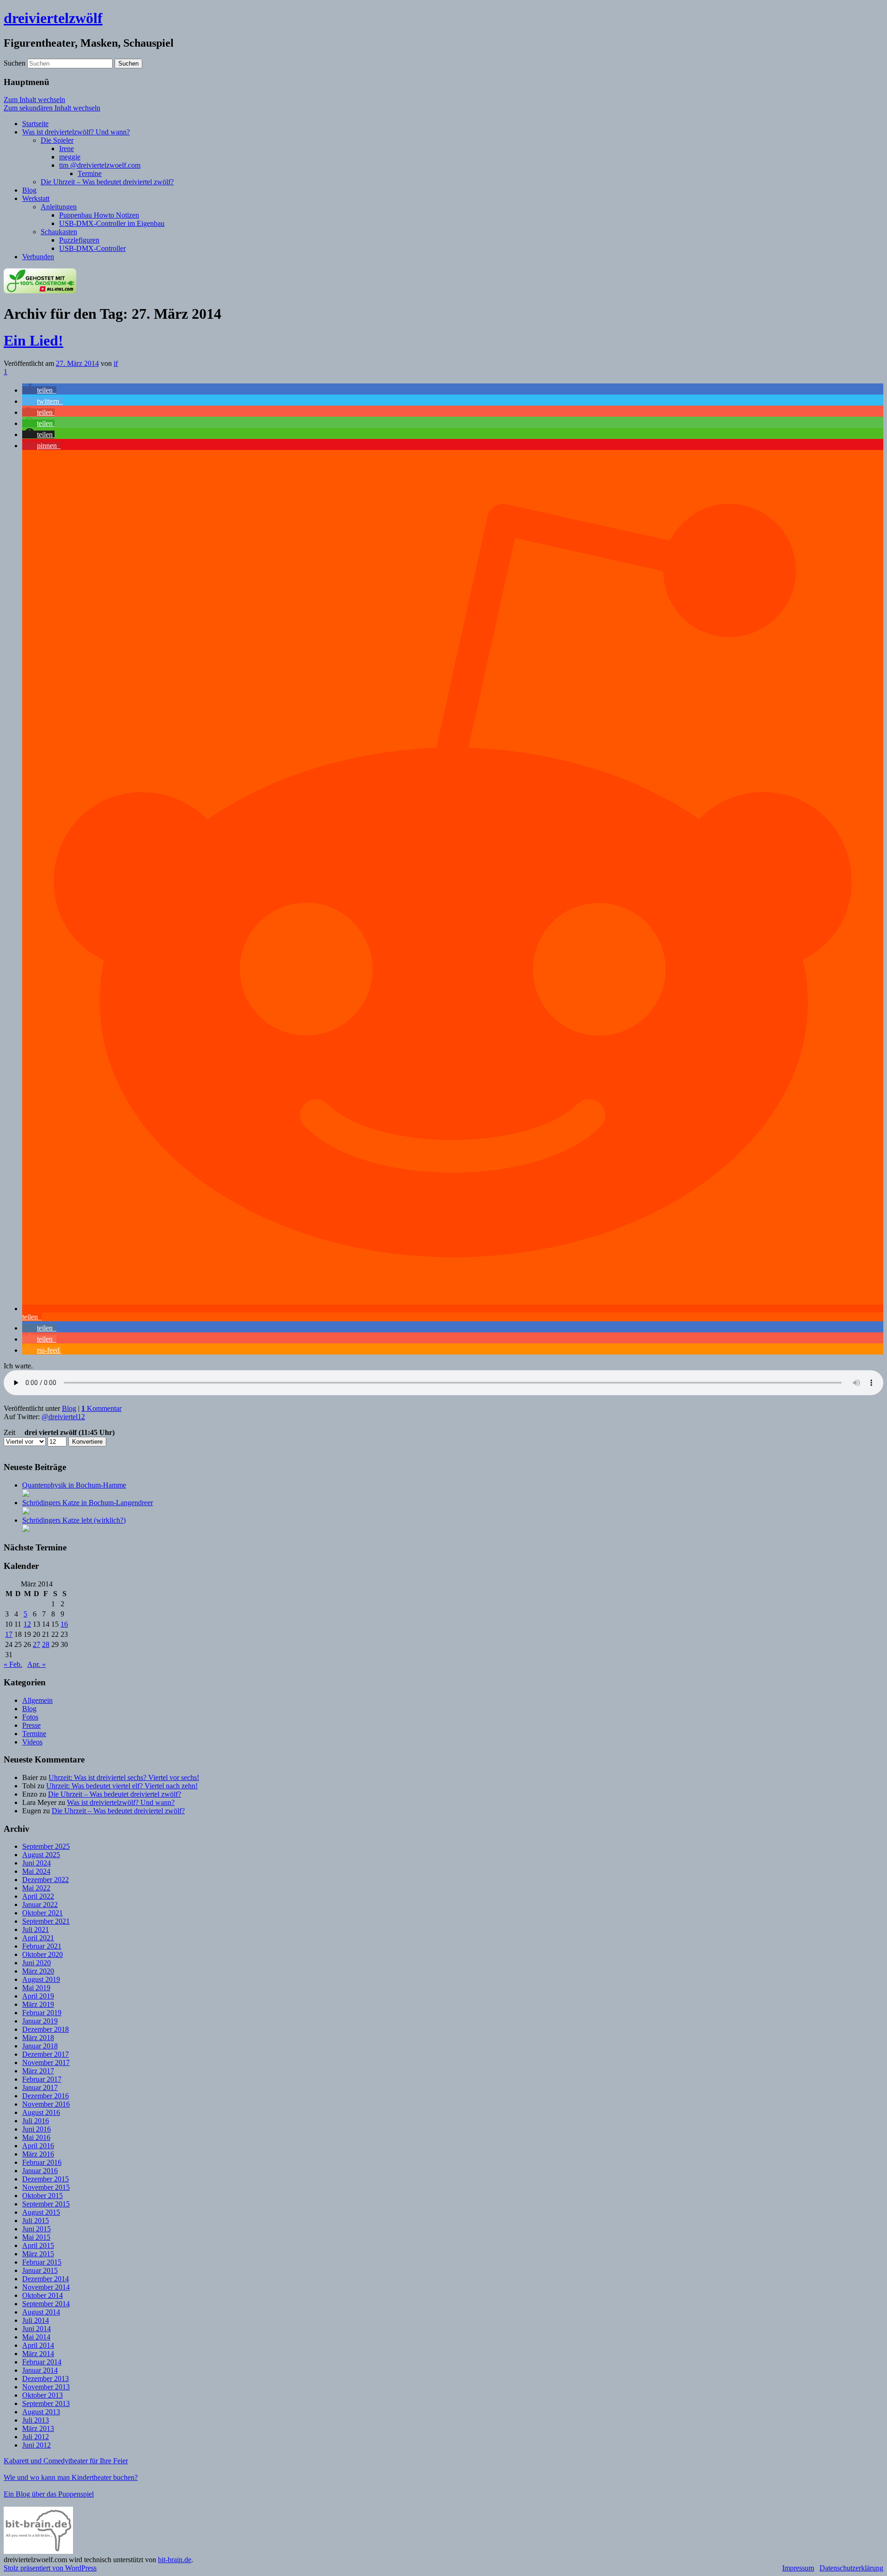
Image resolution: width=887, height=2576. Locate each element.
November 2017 (46, 2063)
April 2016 (38, 2146)
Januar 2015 (40, 2270)
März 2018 (38, 2038)
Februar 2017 (42, 2079)
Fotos (30, 1717)
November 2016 (46, 2104)
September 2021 (46, 1921)
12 (27, 1624)
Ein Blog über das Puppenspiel (49, 2494)
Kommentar (101, 1408)
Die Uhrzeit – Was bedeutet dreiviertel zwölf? (107, 182)
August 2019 (41, 1979)
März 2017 (38, 2071)
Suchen (15, 63)
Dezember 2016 (46, 2096)
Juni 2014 (36, 2329)
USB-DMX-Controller (92, 248)
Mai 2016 (36, 2137)
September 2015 (46, 2204)
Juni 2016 (36, 2129)
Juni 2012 (36, 2445)
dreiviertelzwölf (53, 18)
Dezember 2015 (46, 2179)
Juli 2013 (36, 2420)
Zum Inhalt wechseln (34, 100)
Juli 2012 (36, 2437)
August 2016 (41, 2112)
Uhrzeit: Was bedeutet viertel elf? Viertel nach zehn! (122, 1786)
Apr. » (36, 1664)
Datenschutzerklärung (851, 2568)
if (116, 363)
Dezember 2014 (46, 2279)
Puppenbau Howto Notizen (99, 215)
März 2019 (38, 2004)
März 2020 (38, 1971)
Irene (67, 149)
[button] (39, 390)
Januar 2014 (40, 2370)
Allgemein (37, 1700)
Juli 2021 (36, 1929)
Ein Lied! (33, 340)
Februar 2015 (42, 2262)
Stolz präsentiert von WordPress (50, 2568)
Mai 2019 (36, 1988)
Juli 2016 (36, 2121)
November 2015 (46, 2187)
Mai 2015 (36, 2237)
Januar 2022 (40, 1905)
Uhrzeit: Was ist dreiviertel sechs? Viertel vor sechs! (124, 1777)
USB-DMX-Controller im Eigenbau (112, 223)
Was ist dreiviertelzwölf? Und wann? (76, 132)
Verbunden (38, 257)
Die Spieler (57, 140)
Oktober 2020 (43, 1954)
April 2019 (38, 1996)
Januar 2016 (40, 2171)
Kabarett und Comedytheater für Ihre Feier (66, 2461)
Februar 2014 (42, 2362)
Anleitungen (59, 207)
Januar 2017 (40, 2087)
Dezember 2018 (46, 2029)
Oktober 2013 (43, 2395)
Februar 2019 (42, 2013)
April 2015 (38, 2245)
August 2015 (41, 2212)
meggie (70, 157)
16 (64, 1624)
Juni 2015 (36, 2229)
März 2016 (38, 2154)
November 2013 (46, 2387)
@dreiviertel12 (63, 1417)
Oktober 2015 (43, 2196)
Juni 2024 (36, 1863)
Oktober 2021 (43, 1913)
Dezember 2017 (46, 2054)
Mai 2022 (36, 1888)
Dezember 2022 (46, 1880)
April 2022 (38, 1896)
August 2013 (41, 2412)
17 (9, 1634)
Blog (29, 190)
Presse (31, 1725)
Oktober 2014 (43, 2295)
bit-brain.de (175, 2560)
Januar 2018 (40, 2046)
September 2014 (46, 2304)
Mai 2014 (36, 2337)
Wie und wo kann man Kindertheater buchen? (71, 2477)
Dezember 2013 (46, 2379)
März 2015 (38, 2254)
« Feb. (13, 1664)
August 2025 (41, 1855)
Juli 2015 (36, 2221)
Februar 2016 (42, 2162)
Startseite (35, 124)
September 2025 (46, 1846)
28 (46, 1644)
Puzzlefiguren (79, 240)
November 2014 (46, 2287)
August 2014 (41, 2312)
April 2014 (38, 2345)
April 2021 (38, 1938)
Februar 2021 (42, 1946)
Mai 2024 (36, 1871)
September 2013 (46, 2403)
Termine (90, 173)
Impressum (798, 2568)
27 (36, 1644)
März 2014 (38, 2354)
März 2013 (38, 2428)
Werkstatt (36, 198)
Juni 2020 (36, 1963)
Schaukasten (59, 232)
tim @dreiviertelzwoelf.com (100, 165)
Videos (32, 1742)
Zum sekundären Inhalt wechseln (52, 108)
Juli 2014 (36, 2320)
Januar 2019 (40, 2021)
